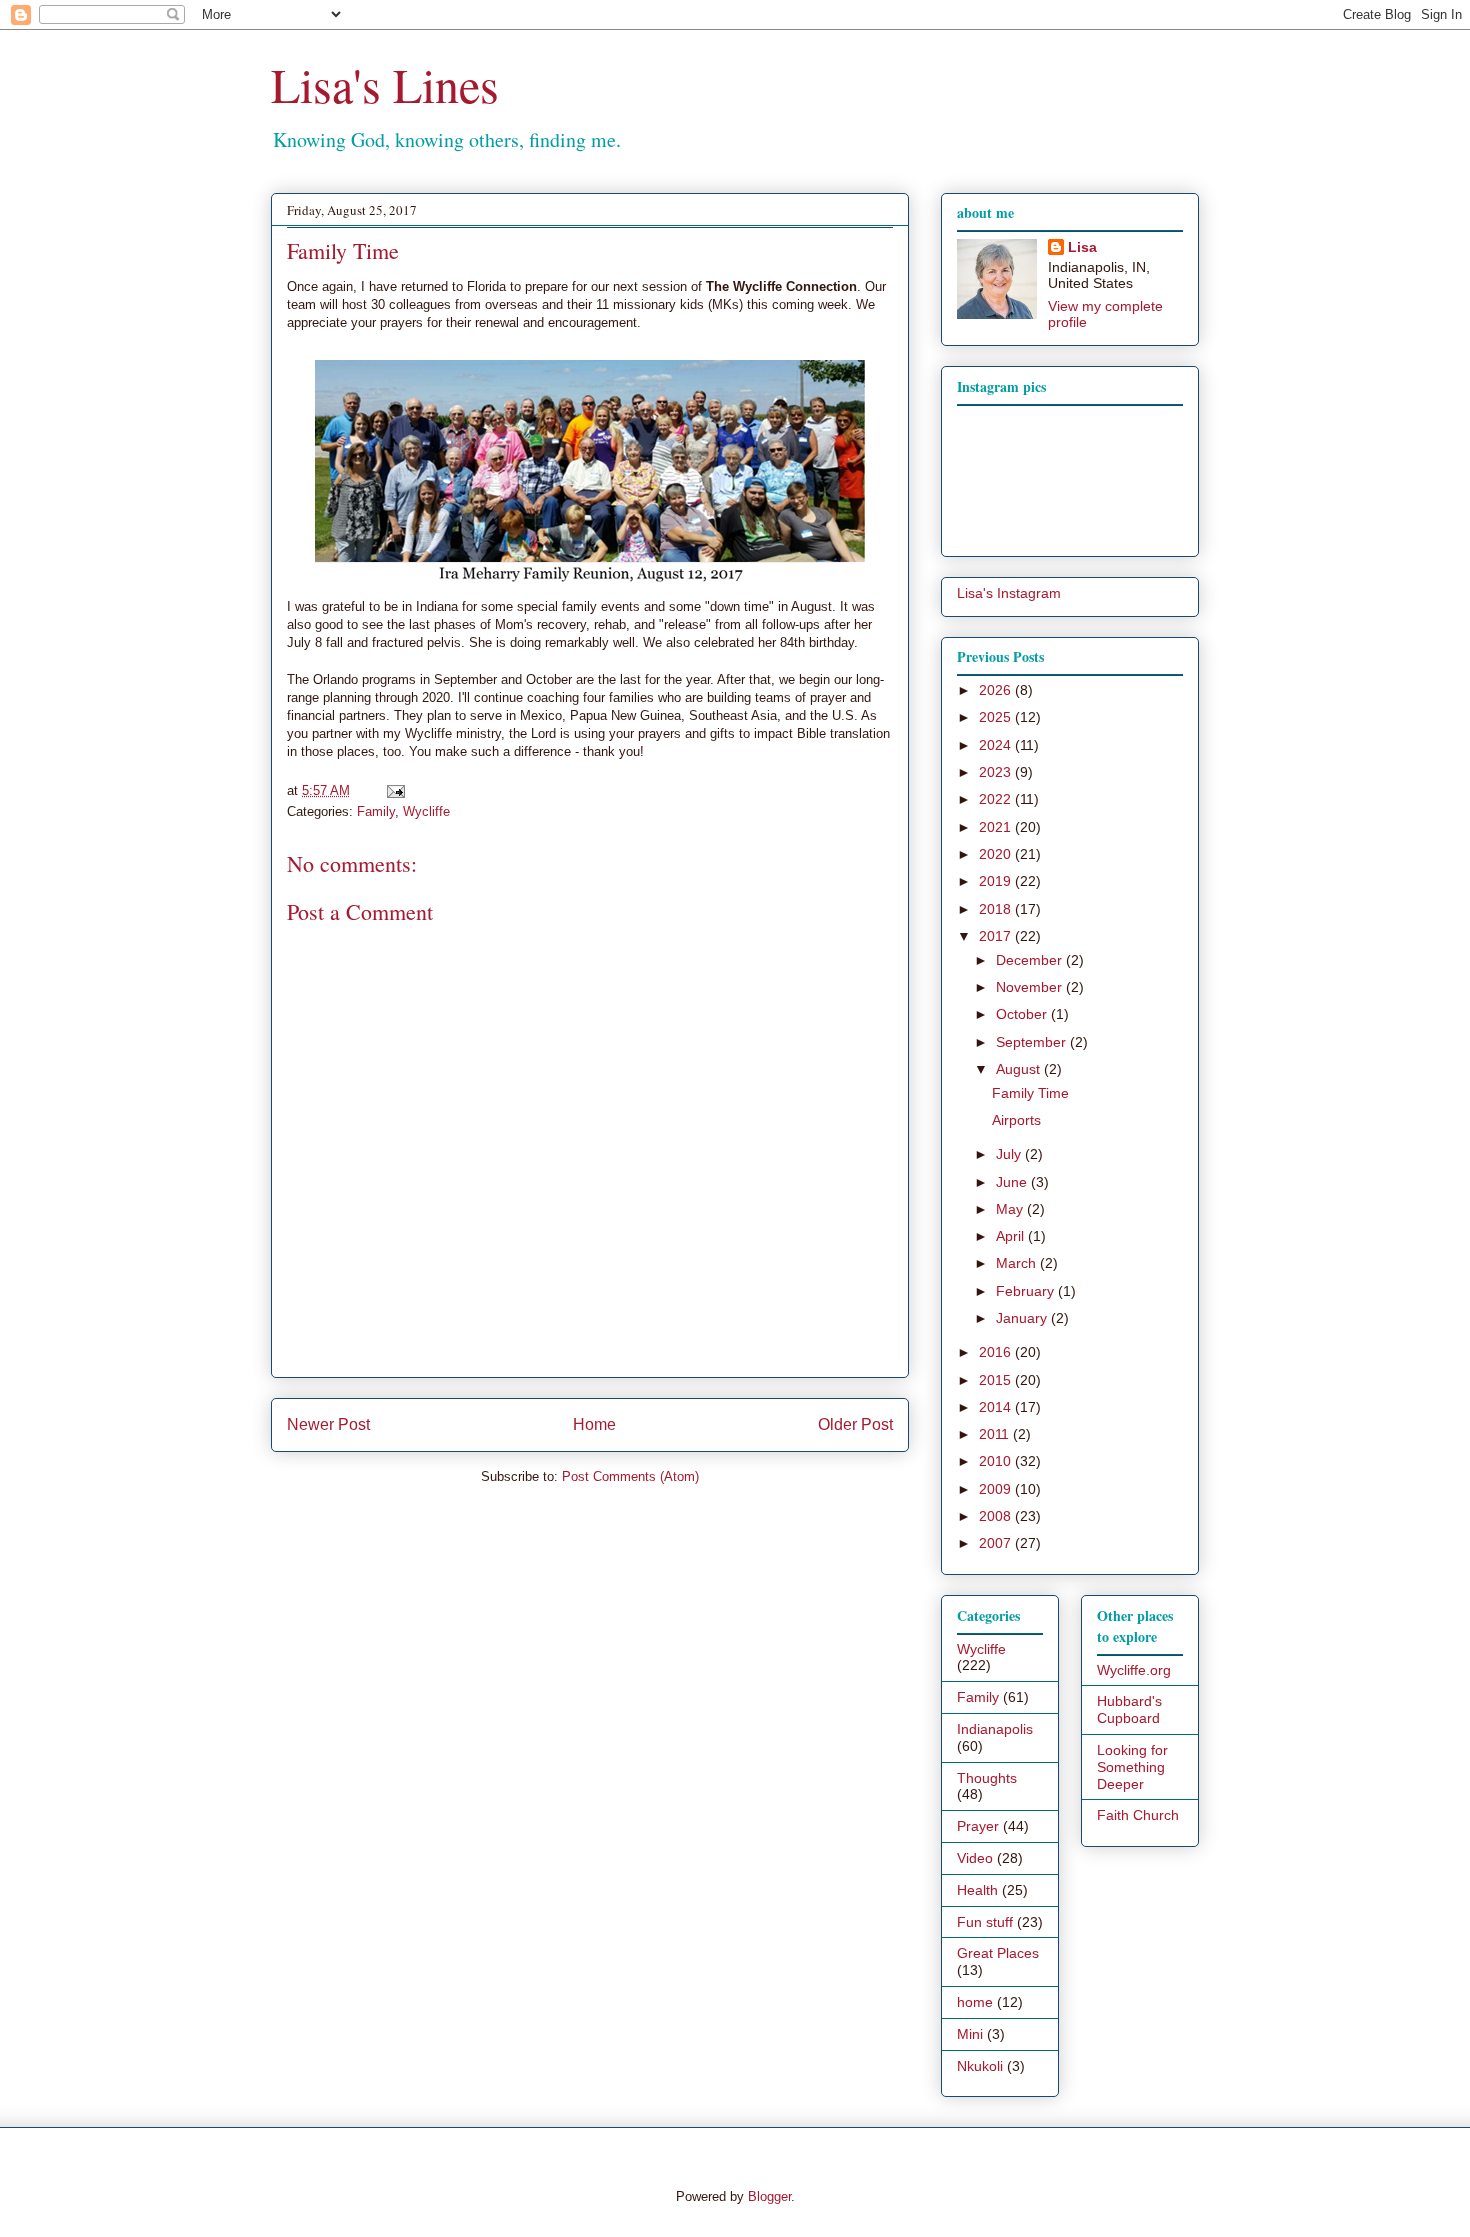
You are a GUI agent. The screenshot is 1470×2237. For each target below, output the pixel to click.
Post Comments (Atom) (630, 1476)
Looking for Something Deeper (1132, 1767)
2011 (996, 1434)
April (1012, 1236)
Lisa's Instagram (1009, 593)
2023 (997, 772)
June (1013, 1182)
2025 (997, 717)
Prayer (978, 1826)
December (1031, 960)
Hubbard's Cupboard (1129, 1709)
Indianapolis (995, 1729)
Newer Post (328, 1424)
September (1033, 1042)
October (1023, 1014)
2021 (997, 827)
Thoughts (987, 1778)
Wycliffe (426, 811)
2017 (997, 936)
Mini (970, 2034)
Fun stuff (985, 1922)
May (1011, 1209)
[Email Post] (392, 790)
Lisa (1082, 247)
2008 (997, 1516)
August (1020, 1069)
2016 (997, 1352)
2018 (997, 909)
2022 (997, 799)
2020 (997, 854)
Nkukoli (980, 2066)
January (1023, 1318)
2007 (997, 1543)
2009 (997, 1489)
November (1031, 987)
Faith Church (1138, 1815)
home (975, 2002)
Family (376, 811)
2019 (997, 881)
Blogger (769, 2196)
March (1018, 1263)
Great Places (998, 1953)
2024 (997, 745)
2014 (997, 1407)
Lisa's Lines (385, 84)
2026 (997, 690)
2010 (997, 1461)
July (1010, 1154)
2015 (997, 1380)
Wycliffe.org (1134, 1670)
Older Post (855, 1424)
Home (594, 1424)
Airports (1016, 1120)
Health (977, 1890)
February (1027, 1291)
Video (975, 1858)
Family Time (1030, 1093)
